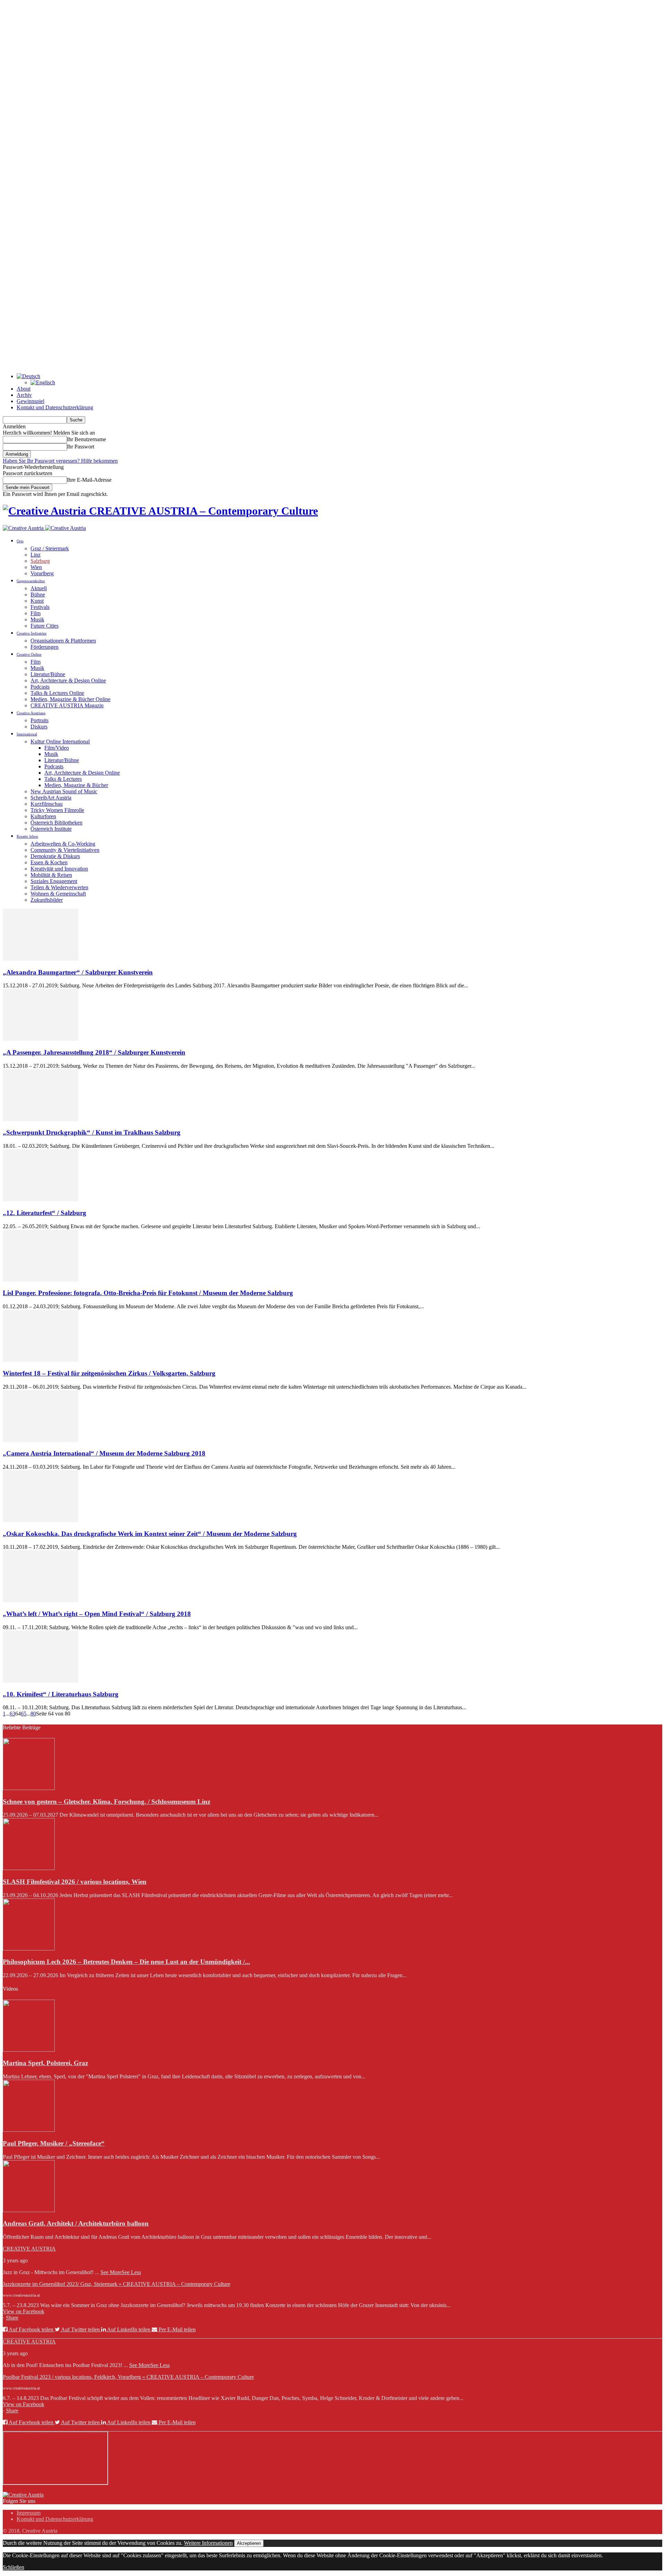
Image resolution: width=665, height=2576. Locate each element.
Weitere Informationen (208, 2543)
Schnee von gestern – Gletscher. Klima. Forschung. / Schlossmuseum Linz (107, 1802)
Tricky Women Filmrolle (57, 810)
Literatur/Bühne (48, 674)
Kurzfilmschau (47, 804)
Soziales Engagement (54, 881)
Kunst (37, 601)
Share (12, 2318)
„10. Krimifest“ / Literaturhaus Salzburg (61, 1694)
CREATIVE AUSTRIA (29, 2249)
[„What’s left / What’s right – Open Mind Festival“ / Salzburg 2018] (41, 1600)
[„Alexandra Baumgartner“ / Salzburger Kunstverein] (41, 959)
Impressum (29, 2513)
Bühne (38, 595)
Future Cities (45, 626)
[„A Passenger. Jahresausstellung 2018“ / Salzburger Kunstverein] (41, 1039)
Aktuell (39, 588)
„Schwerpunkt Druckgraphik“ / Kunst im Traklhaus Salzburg (92, 1132)
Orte (20, 541)
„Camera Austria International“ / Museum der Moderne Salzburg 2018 (104, 1453)
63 (12, 1714)
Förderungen (45, 647)
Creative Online (29, 654)
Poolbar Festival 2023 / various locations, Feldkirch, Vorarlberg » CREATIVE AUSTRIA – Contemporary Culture (128, 2377)
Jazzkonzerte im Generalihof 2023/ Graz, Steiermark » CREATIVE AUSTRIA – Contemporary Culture (117, 2284)
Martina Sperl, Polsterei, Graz (45, 2063)
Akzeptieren (249, 2543)
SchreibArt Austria (51, 798)
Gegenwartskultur (31, 581)
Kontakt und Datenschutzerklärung (55, 407)
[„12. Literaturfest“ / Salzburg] (41, 1199)
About (24, 389)
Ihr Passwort (81, 447)
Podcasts (40, 687)
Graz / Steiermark (50, 548)
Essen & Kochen (49, 862)
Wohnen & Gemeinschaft (58, 894)
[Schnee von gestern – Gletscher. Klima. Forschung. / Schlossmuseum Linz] (29, 1788)
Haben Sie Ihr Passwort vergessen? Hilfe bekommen (60, 461)
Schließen (14, 2567)
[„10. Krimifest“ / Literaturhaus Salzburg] (41, 1681)
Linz (36, 555)
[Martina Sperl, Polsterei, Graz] (29, 2050)
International (27, 734)
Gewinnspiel (30, 401)
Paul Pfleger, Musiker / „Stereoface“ (54, 2143)
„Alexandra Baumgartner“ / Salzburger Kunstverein (78, 972)
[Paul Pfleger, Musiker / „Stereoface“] (29, 2130)
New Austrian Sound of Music (64, 791)
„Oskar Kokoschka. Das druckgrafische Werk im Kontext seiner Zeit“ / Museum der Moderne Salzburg (150, 1534)
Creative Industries (32, 633)
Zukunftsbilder (47, 900)
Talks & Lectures (63, 779)
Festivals (40, 607)
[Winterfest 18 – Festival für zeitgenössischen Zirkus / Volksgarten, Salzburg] (41, 1360)
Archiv (24, 395)
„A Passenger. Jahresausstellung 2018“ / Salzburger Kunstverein (94, 1052)
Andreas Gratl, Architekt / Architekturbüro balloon (76, 2223)
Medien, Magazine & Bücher (76, 785)
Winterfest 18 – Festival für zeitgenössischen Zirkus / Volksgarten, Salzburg (109, 1373)
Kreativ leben (27, 836)
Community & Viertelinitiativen (65, 850)
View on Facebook (24, 2311)
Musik (37, 619)
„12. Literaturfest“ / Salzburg (45, 1213)
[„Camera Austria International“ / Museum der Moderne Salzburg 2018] (41, 1440)
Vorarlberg (42, 573)
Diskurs (39, 727)
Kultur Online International (60, 741)
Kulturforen (43, 816)
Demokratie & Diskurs (55, 856)
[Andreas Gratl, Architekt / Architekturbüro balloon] (29, 2210)
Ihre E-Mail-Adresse (89, 480)
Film (36, 613)
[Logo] (24, 528)
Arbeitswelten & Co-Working (63, 844)
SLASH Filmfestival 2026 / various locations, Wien (75, 1882)
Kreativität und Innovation (59, 869)
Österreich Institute (51, 829)
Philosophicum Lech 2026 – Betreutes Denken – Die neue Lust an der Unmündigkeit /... (126, 1962)
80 (33, 1714)
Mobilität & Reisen (51, 875)
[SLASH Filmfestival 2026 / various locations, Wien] (29, 1868)
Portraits (39, 720)
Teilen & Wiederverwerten (59, 887)
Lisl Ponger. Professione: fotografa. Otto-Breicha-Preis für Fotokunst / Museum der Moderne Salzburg (148, 1293)
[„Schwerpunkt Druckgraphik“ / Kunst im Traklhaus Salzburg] (41, 1119)
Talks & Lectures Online (57, 693)
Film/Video (57, 748)
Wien (36, 567)
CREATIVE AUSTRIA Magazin (67, 705)
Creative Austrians (31, 713)
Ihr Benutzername (86, 439)
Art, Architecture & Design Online (68, 680)
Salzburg (40, 561)
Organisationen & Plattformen (63, 641)
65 (24, 1714)
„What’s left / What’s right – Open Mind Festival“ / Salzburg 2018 (97, 1614)
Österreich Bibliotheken (56, 823)
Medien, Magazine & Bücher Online (70, 699)
